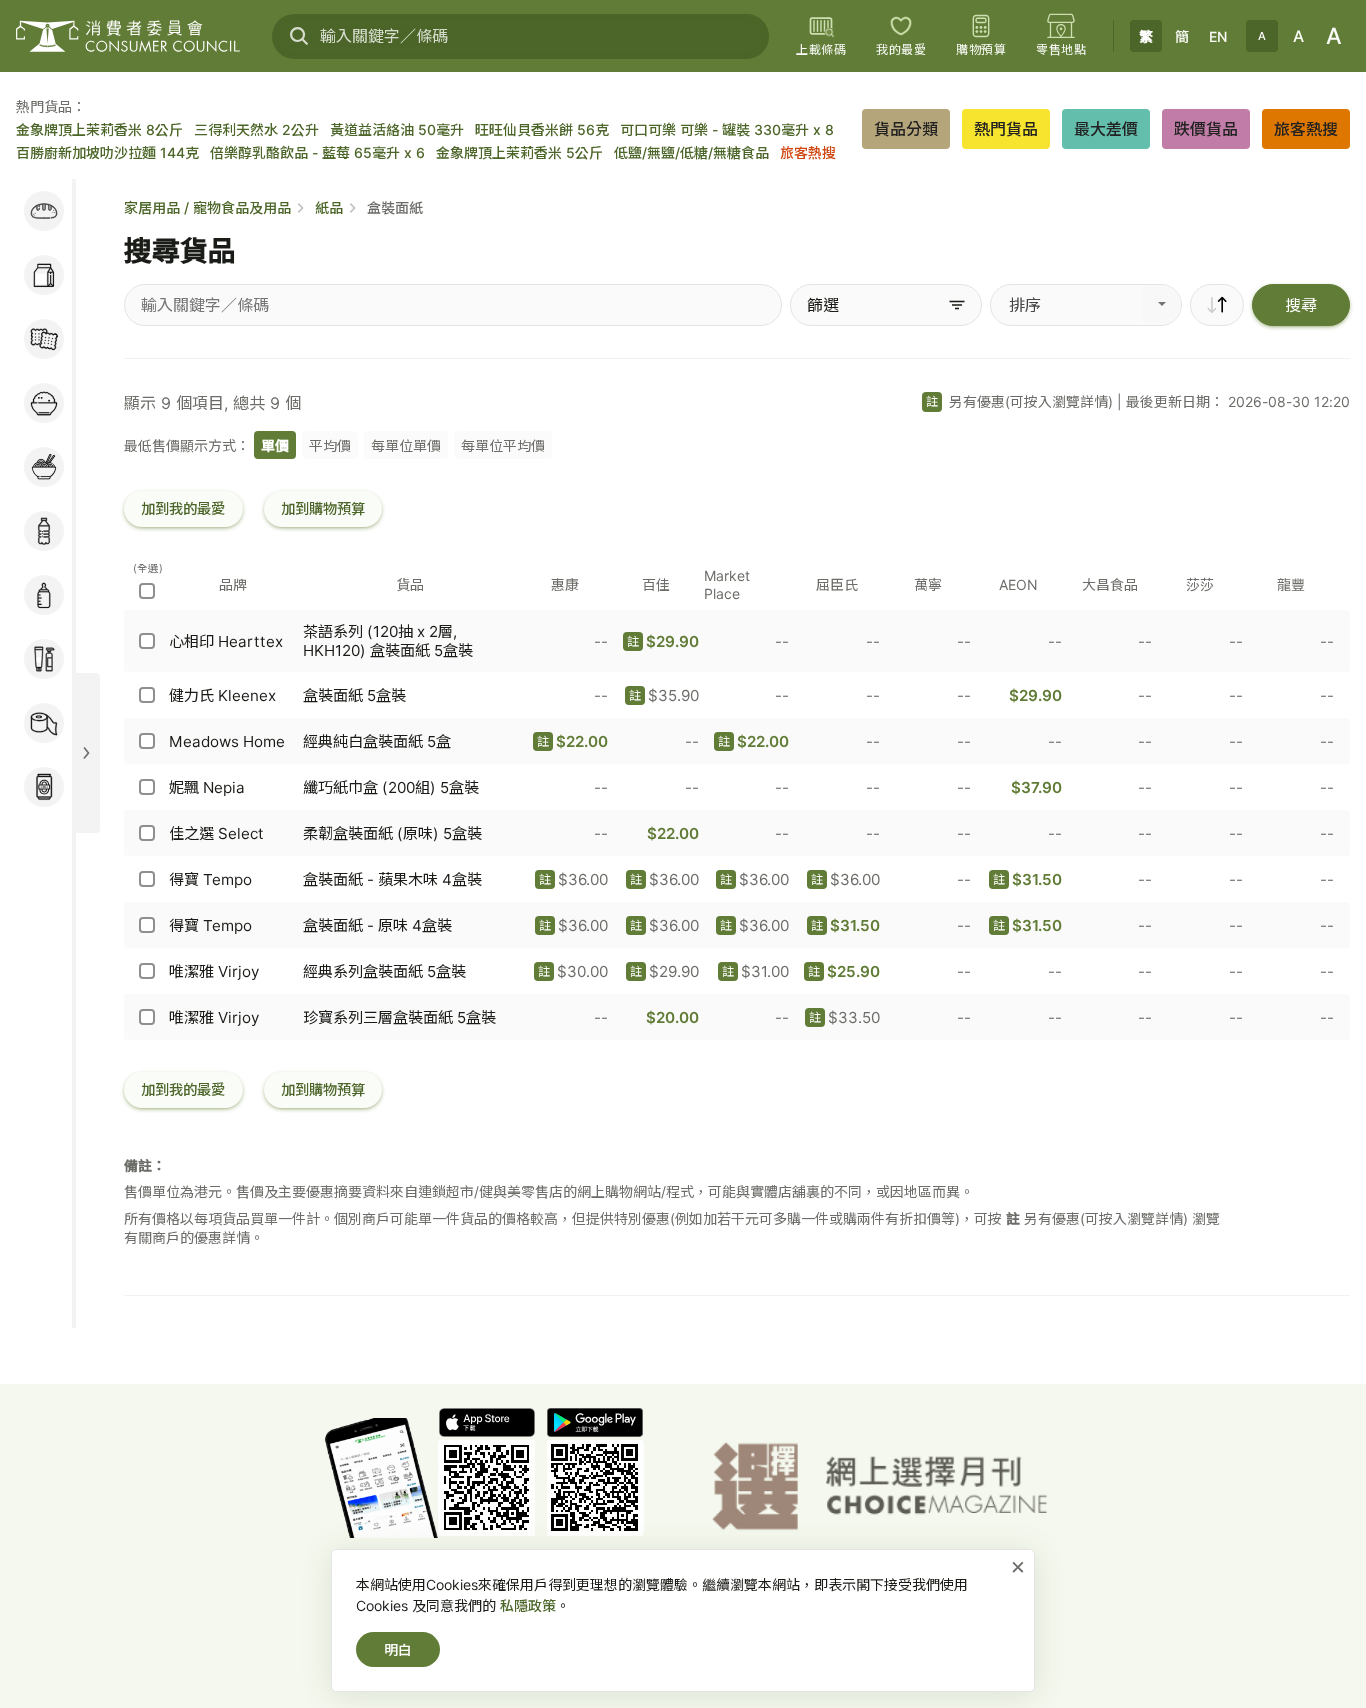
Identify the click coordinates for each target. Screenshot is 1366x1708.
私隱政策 (528, 1605)
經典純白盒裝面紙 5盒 (377, 741)
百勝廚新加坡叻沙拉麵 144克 (107, 152)
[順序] (1217, 305)
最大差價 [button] (1106, 129)
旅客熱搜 (808, 152)
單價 (275, 445)
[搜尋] (299, 36)
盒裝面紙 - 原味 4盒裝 (377, 925)
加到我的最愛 (183, 508)
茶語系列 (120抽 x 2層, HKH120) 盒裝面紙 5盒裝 (388, 641)
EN (1218, 36)
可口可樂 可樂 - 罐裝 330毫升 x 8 (727, 129)
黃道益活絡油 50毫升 (397, 129)
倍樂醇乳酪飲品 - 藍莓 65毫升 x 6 (317, 152)
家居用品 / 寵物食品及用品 (207, 207)
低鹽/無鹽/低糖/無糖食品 (691, 152)
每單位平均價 (503, 445)
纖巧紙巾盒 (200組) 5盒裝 (391, 787)
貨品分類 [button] (906, 129)
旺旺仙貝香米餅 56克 (542, 129)
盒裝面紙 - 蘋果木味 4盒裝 (392, 879)
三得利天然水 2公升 (256, 129)
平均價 (330, 445)
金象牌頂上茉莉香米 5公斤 (519, 152)
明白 (398, 1649)
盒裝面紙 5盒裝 (354, 695)
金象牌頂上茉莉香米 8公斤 (99, 129)
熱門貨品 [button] (1006, 129)
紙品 (329, 207)
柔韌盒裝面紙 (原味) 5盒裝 (392, 833)
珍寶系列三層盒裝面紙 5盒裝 (399, 1017)
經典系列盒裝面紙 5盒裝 (384, 971)
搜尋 (1301, 305)
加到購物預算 (323, 508)
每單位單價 (406, 445)
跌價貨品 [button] (1206, 129)
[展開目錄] (86, 753)
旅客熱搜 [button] (1306, 129)
